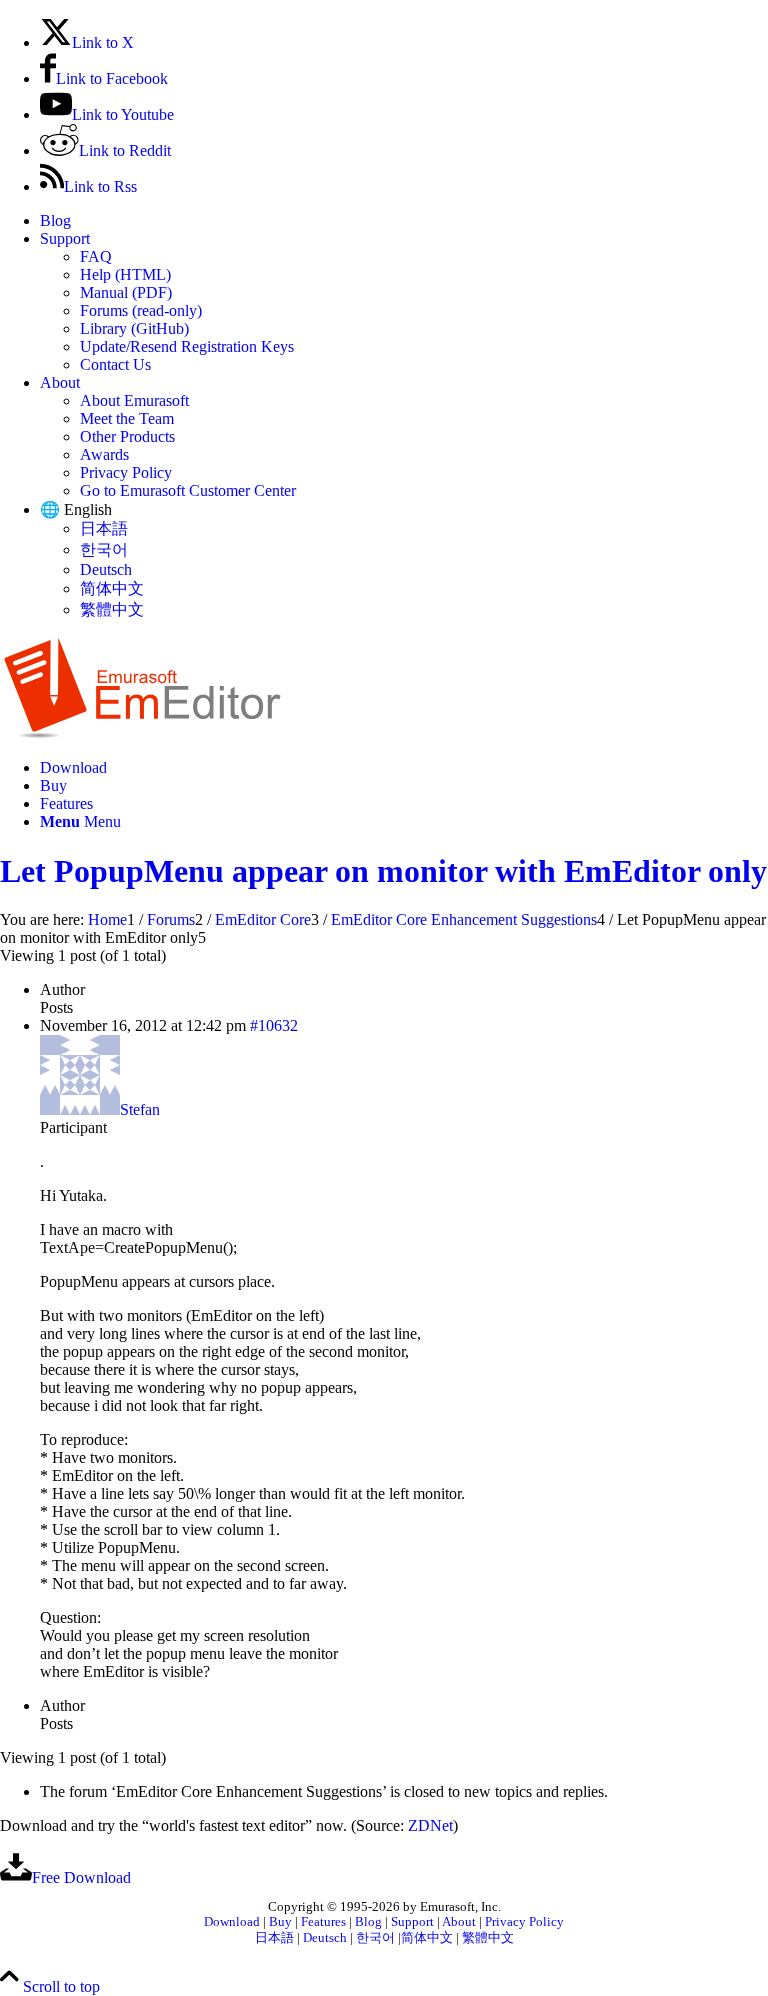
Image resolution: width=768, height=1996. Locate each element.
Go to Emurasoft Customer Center (188, 490)
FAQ (96, 256)
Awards (104, 454)
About (60, 382)
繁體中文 (112, 609)
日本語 (104, 528)
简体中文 (112, 588)
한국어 (104, 549)
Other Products (127, 436)
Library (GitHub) (134, 328)
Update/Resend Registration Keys (187, 346)
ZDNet (430, 1825)
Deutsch (106, 569)
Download (232, 1922)
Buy (280, 1922)
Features (323, 1922)
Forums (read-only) (141, 310)
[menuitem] (404, 221)
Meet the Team (127, 418)
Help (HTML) (125, 274)
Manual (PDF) (126, 292)
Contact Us (115, 364)
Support (65, 238)
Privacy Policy (126, 472)
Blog (55, 220)
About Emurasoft (134, 400)
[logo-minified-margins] (142, 733)
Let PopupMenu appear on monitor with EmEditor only (383, 871)
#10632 (274, 1025)
